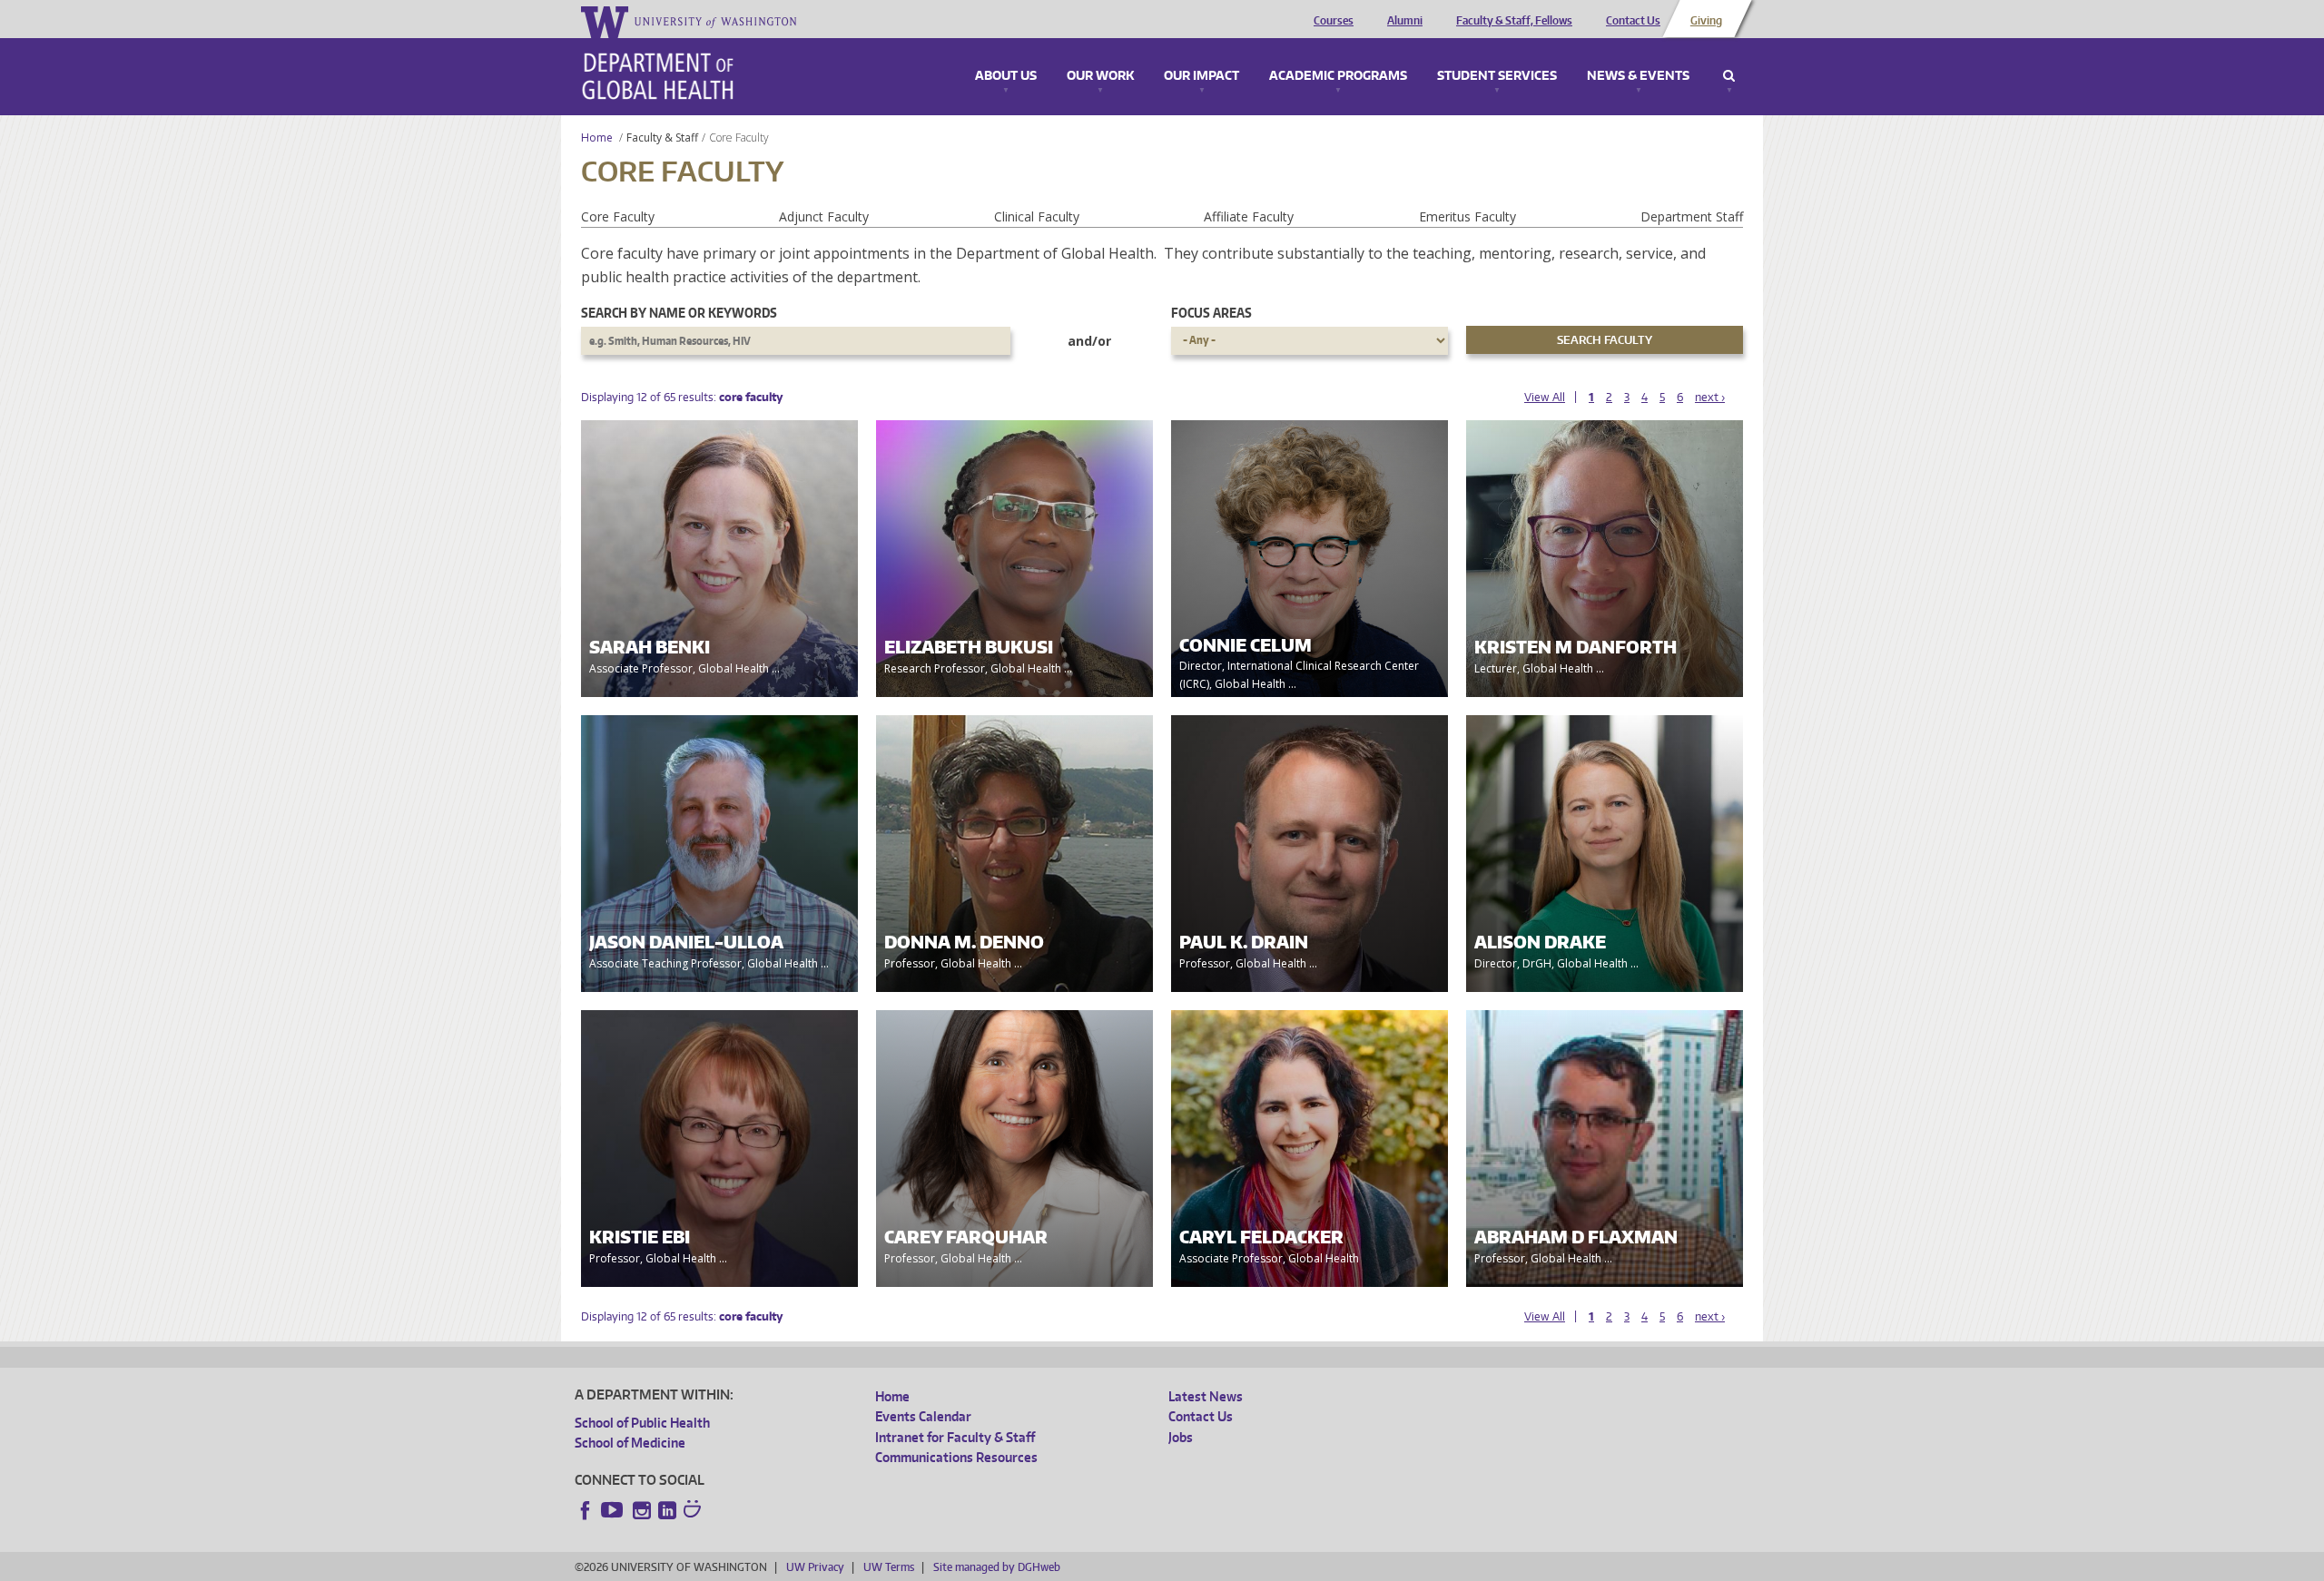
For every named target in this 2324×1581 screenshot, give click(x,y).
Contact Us (1633, 21)
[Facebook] (586, 1510)
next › (1710, 397)
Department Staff (1692, 216)
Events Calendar (923, 1416)
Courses (1334, 21)
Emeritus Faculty (1467, 216)
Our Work (1100, 76)
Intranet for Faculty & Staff (955, 1437)
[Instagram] (642, 1510)
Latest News (1206, 1396)
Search (1729, 76)
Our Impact (1201, 76)
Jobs (1181, 1437)
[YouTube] (614, 1510)
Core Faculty (618, 216)
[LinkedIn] (667, 1510)
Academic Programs (1338, 76)
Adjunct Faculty (824, 216)
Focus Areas (1211, 313)
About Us (1006, 76)
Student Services (1497, 76)
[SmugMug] (694, 1511)
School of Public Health (642, 1423)
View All (1545, 397)
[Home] (658, 76)
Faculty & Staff (662, 137)
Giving (1706, 21)
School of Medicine (630, 1443)
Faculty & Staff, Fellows (1514, 21)
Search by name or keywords (679, 313)
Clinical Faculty (1037, 216)
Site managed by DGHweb (997, 1567)
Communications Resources (956, 1457)
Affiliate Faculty (1249, 216)
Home (597, 137)
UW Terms (889, 1567)
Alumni (1405, 21)
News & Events (1638, 76)
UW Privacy (815, 1567)
